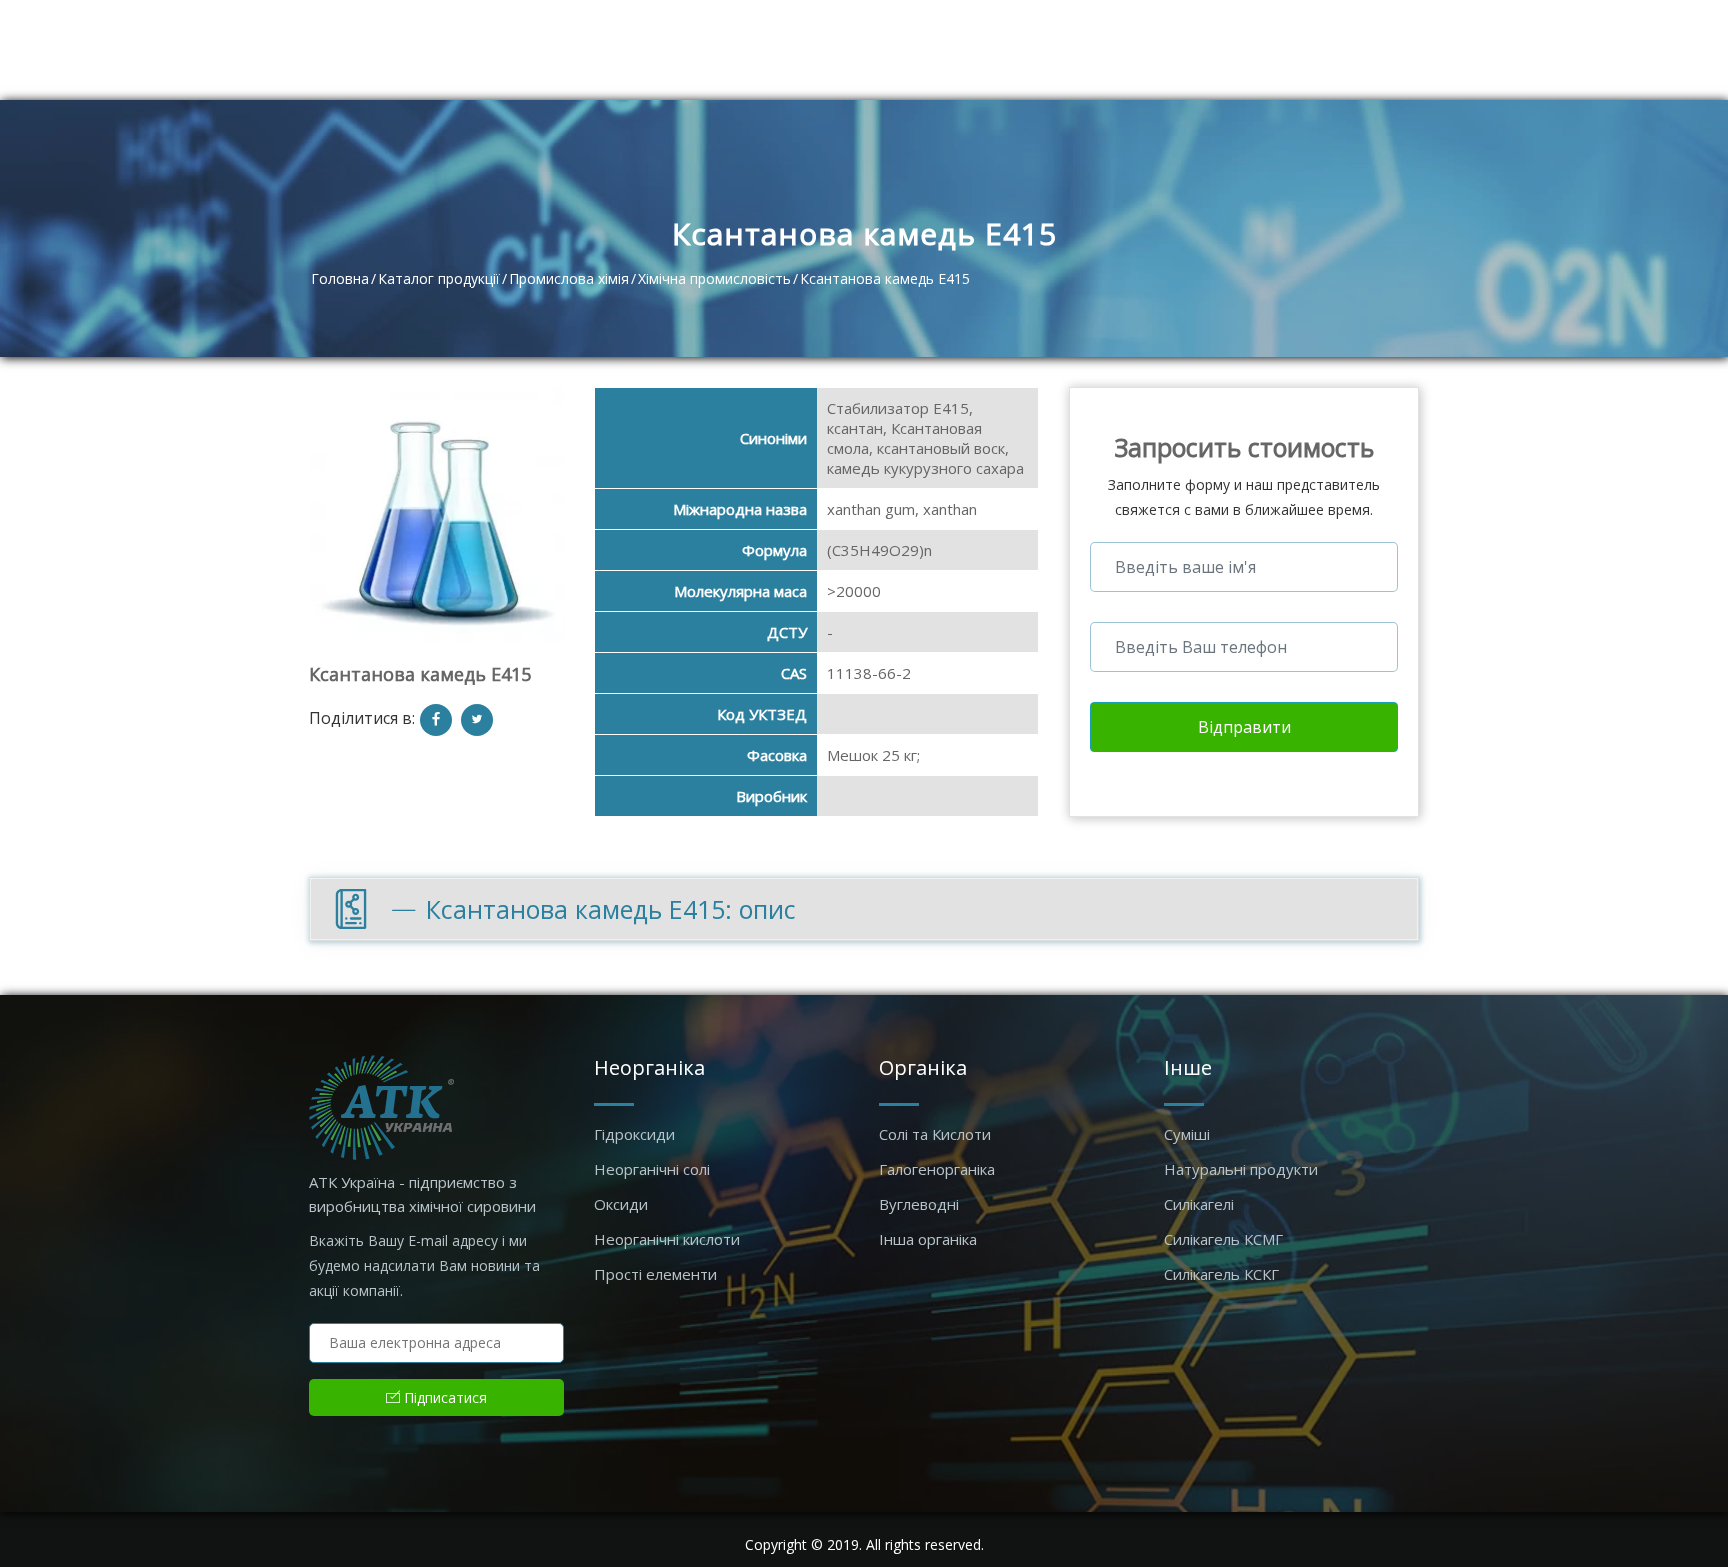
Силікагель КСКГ (1221, 1274)
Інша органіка (928, 1239)
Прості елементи (655, 1274)
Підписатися (443, 1397)
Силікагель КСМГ (1223, 1239)
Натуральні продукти (1241, 1169)
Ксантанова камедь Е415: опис (611, 909)
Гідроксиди (634, 1134)
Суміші (1187, 1134)
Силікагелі (1199, 1204)
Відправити (1244, 727)
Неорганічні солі (652, 1169)
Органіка (923, 1067)
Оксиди (621, 1204)
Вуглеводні (919, 1204)
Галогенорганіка (937, 1169)
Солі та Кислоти (935, 1134)
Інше (1188, 1067)
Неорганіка (649, 1067)
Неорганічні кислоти (667, 1239)
